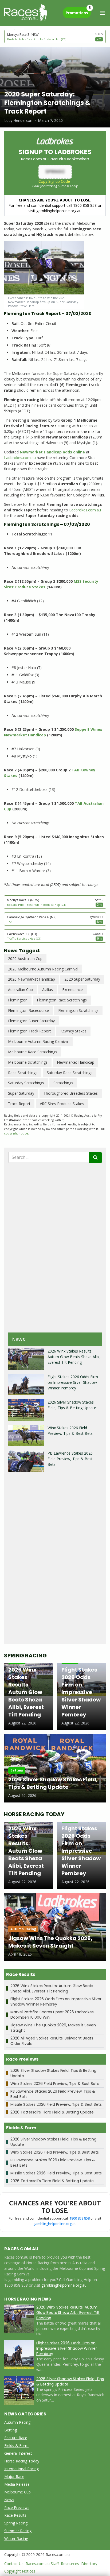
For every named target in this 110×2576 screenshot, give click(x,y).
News (9, 2500)
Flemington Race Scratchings (62, 1000)
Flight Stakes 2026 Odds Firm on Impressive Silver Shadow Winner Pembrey (73, 1382)
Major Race (14, 2476)
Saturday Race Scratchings (70, 1073)
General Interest (18, 2453)
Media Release (17, 2484)
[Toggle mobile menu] (103, 13)
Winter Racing (16, 2538)
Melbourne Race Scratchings (33, 1052)
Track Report (19, 1104)
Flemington (18, 1000)
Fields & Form (16, 2445)
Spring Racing (16, 2523)
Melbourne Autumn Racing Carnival (38, 1041)
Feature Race (16, 2438)
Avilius (48, 990)
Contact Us (14, 2564)
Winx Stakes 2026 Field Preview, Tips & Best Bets (55, 2084)
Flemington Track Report (30, 1031)
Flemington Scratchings (78, 1010)
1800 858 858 (80, 2218)
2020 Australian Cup (25, 959)
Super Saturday (21, 1093)
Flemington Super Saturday (31, 1021)
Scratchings (63, 1083)
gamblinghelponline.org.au (55, 2224)
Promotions (78, 11)
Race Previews (17, 2507)
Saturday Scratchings (26, 1083)
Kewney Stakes (73, 1031)
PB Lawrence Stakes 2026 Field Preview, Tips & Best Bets (70, 1459)
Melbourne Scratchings (28, 1062)
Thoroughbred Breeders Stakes (71, 1093)
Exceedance (72, 990)
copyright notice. (16, 1133)
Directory (89, 2564)
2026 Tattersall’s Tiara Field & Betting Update (52, 2112)
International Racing (21, 2469)
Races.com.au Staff (42, 2564)
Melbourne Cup (17, 2492)
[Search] (95, 1158)
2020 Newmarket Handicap (32, 979)
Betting (11, 2430)
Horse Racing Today (22, 2461)
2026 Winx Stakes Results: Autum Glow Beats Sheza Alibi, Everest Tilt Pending (74, 1357)
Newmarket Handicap (76, 1062)
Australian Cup (20, 990)
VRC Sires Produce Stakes (62, 1104)
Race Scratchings (23, 1073)
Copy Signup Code (54, 181)
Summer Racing (18, 2531)
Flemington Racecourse (28, 1010)
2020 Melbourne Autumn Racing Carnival (43, 969)
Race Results (15, 2515)
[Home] (26, 13)
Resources (70, 2564)
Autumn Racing (17, 2422)
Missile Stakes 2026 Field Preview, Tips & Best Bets (56, 2104)
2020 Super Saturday (82, 979)
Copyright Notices (20, 2571)
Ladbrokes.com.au (20, 458)
